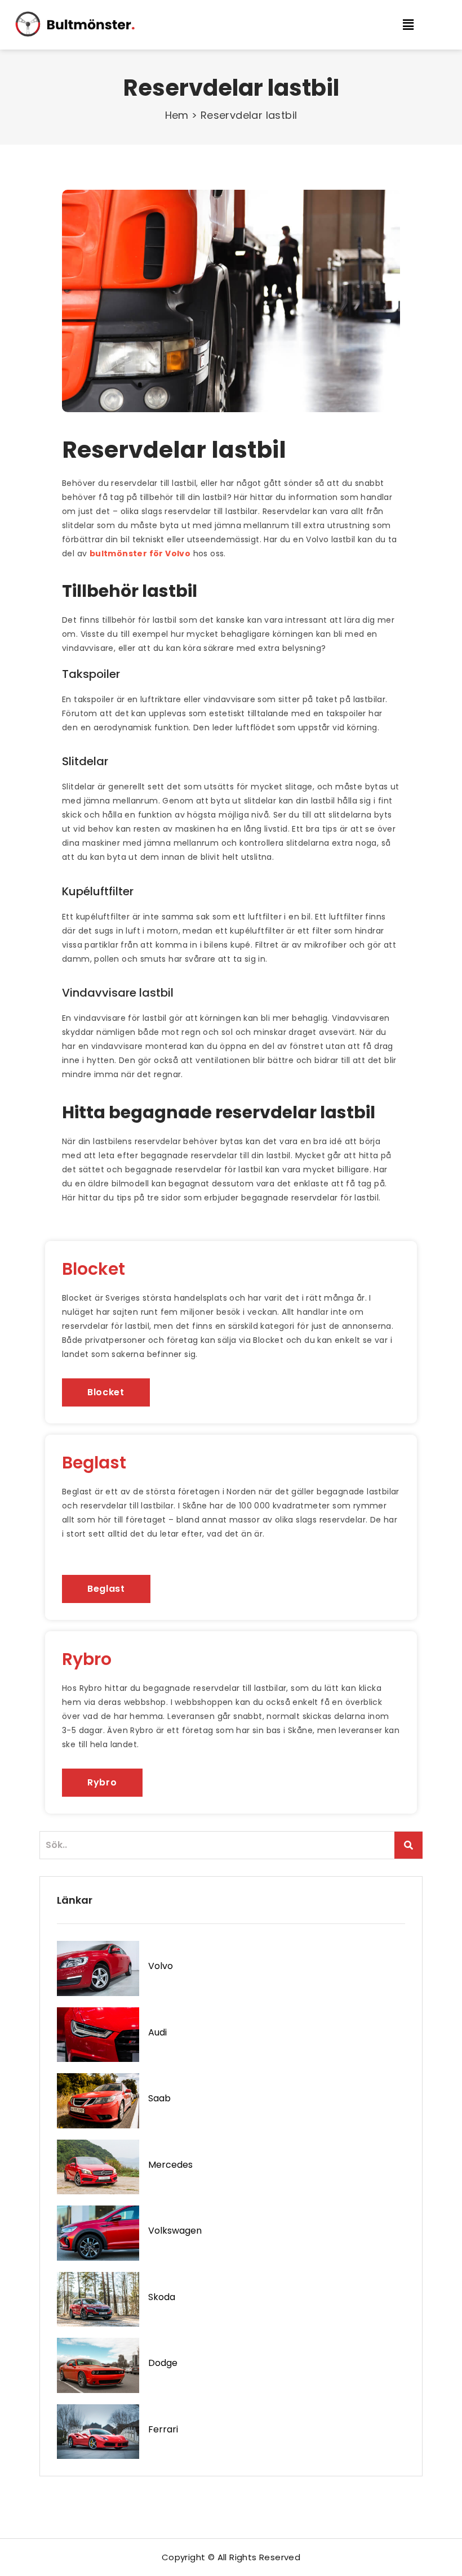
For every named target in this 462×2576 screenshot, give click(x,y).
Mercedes (170, 2165)
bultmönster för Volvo (140, 553)
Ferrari (163, 2429)
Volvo (161, 1966)
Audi (157, 2032)
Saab (159, 2098)
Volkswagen (175, 2231)
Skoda (162, 2297)
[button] (416, 24)
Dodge (163, 2363)
